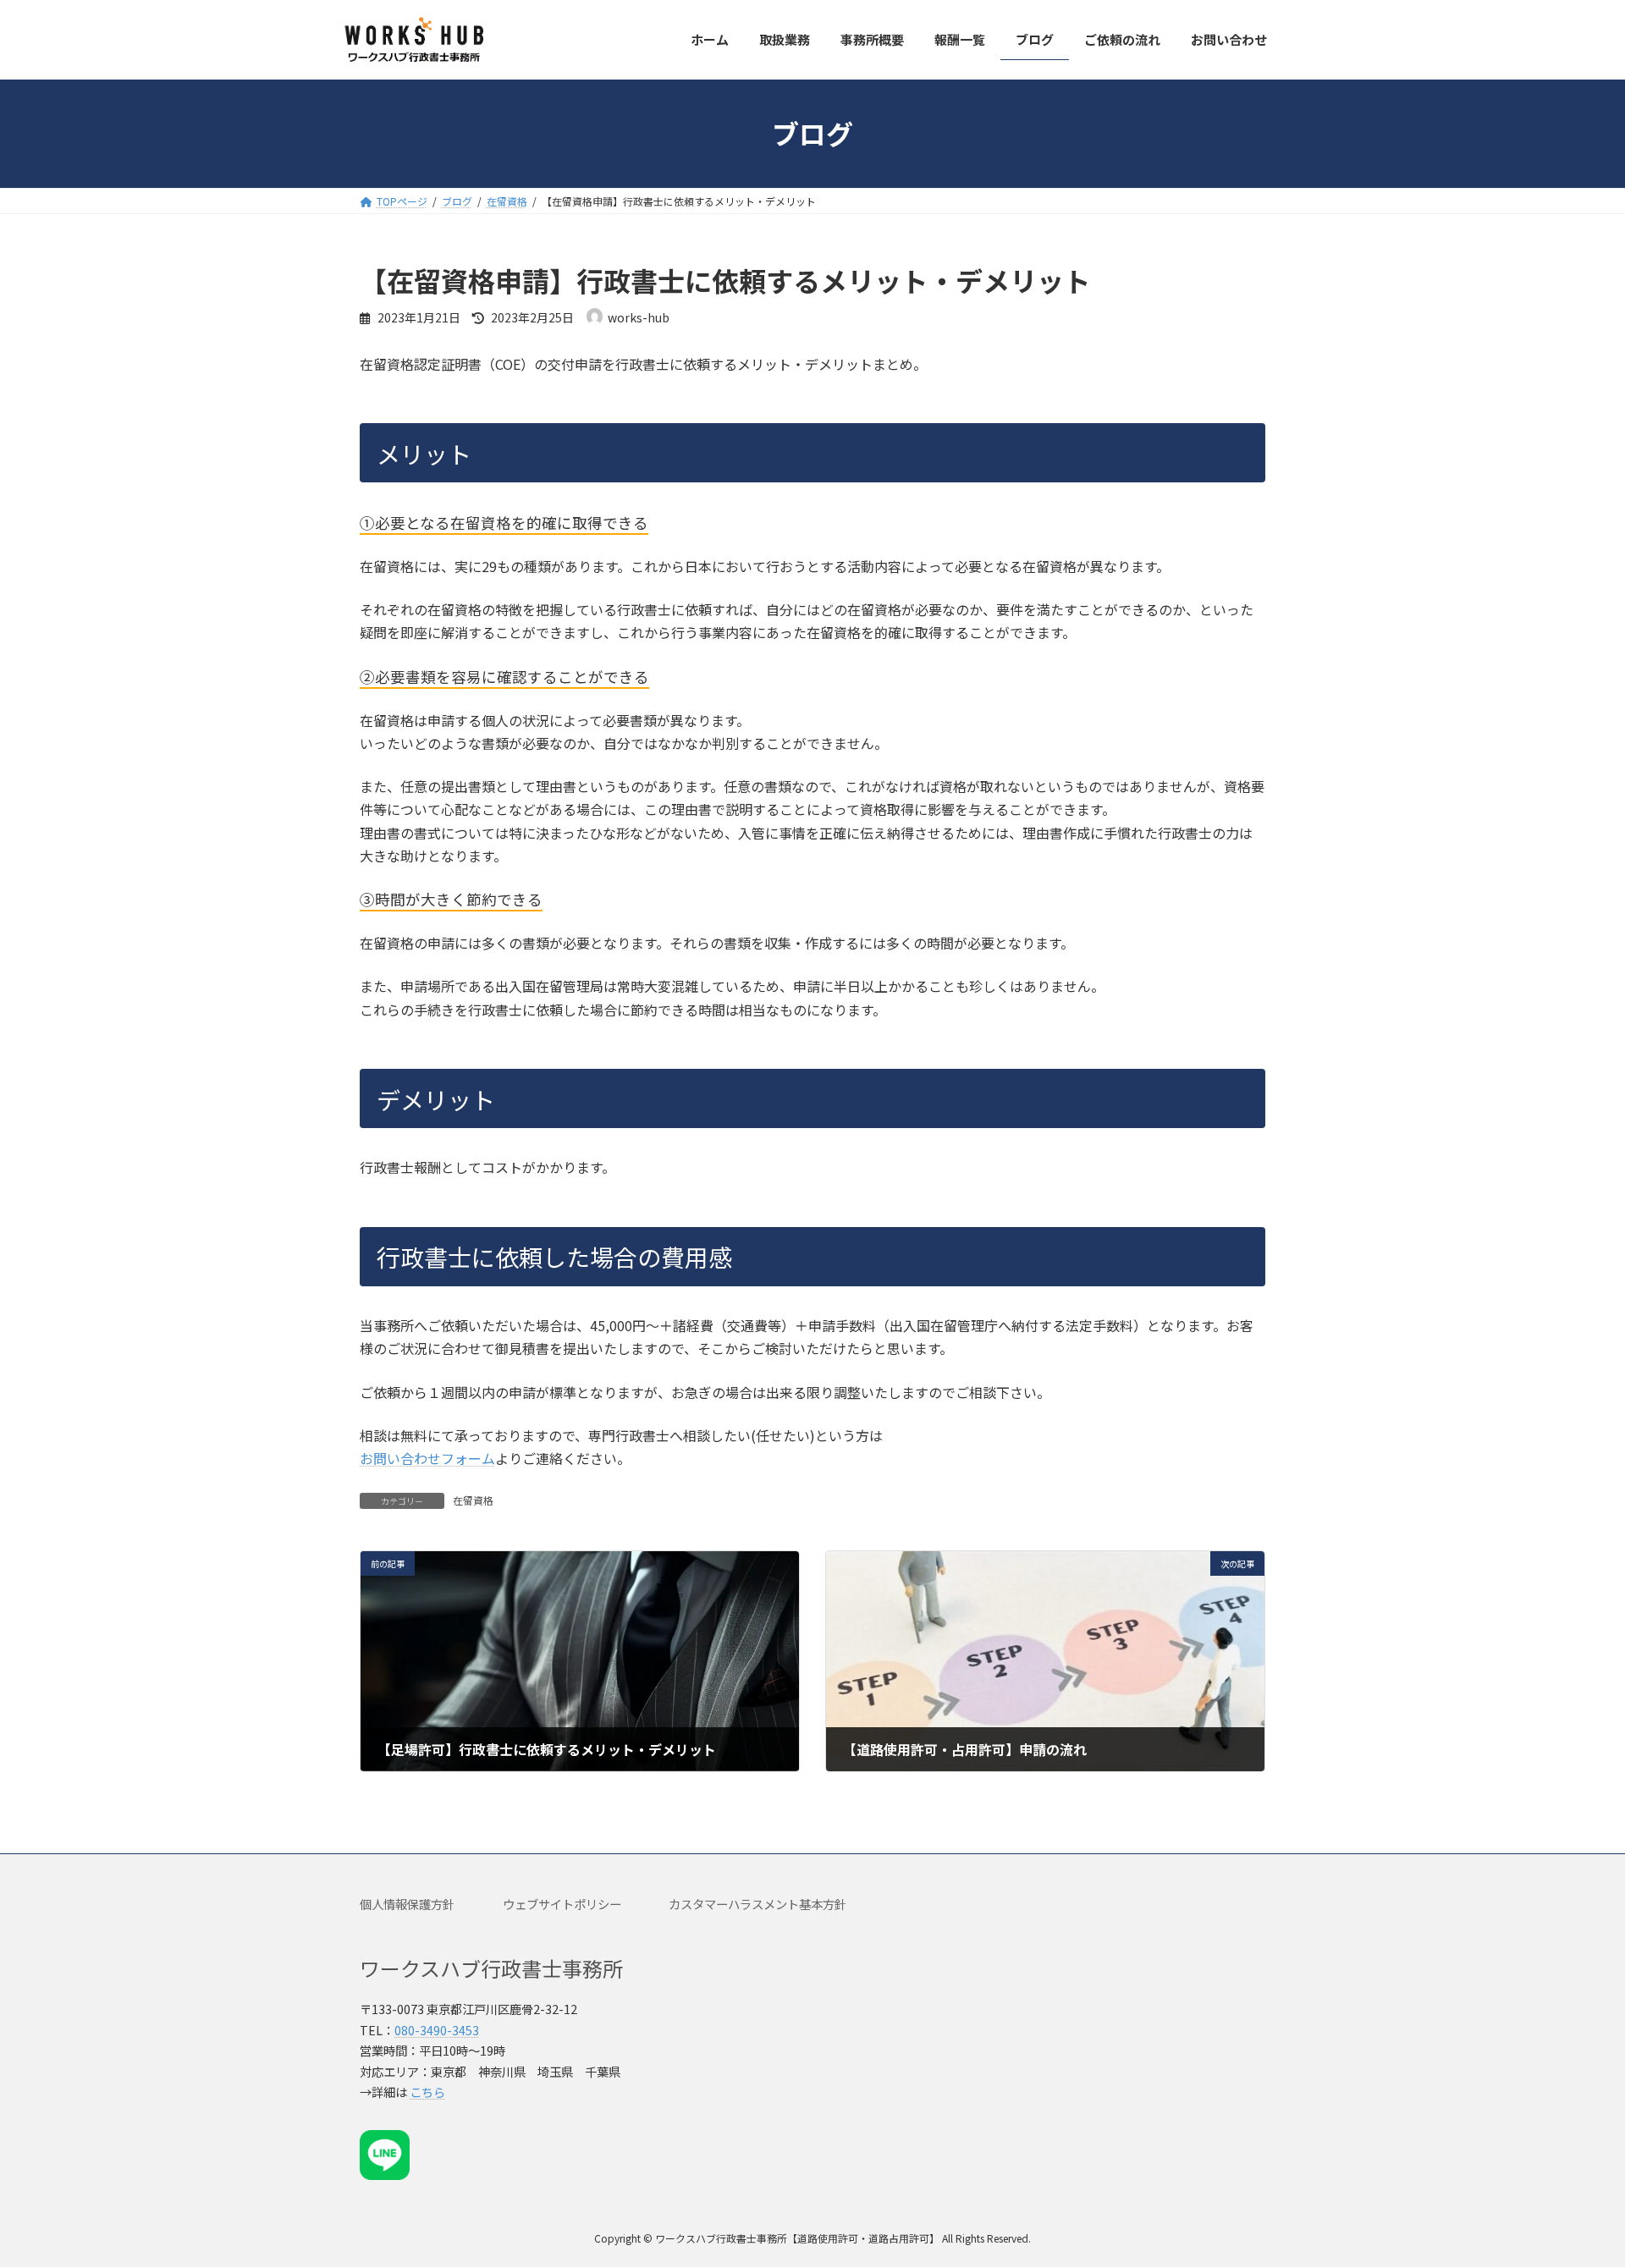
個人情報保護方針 (407, 1904)
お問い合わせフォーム (427, 1458)
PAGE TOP (1575, 2184)
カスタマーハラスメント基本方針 (757, 1904)
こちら (427, 2092)
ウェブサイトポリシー (562, 1904)
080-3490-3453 (437, 2030)
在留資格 (473, 1500)
